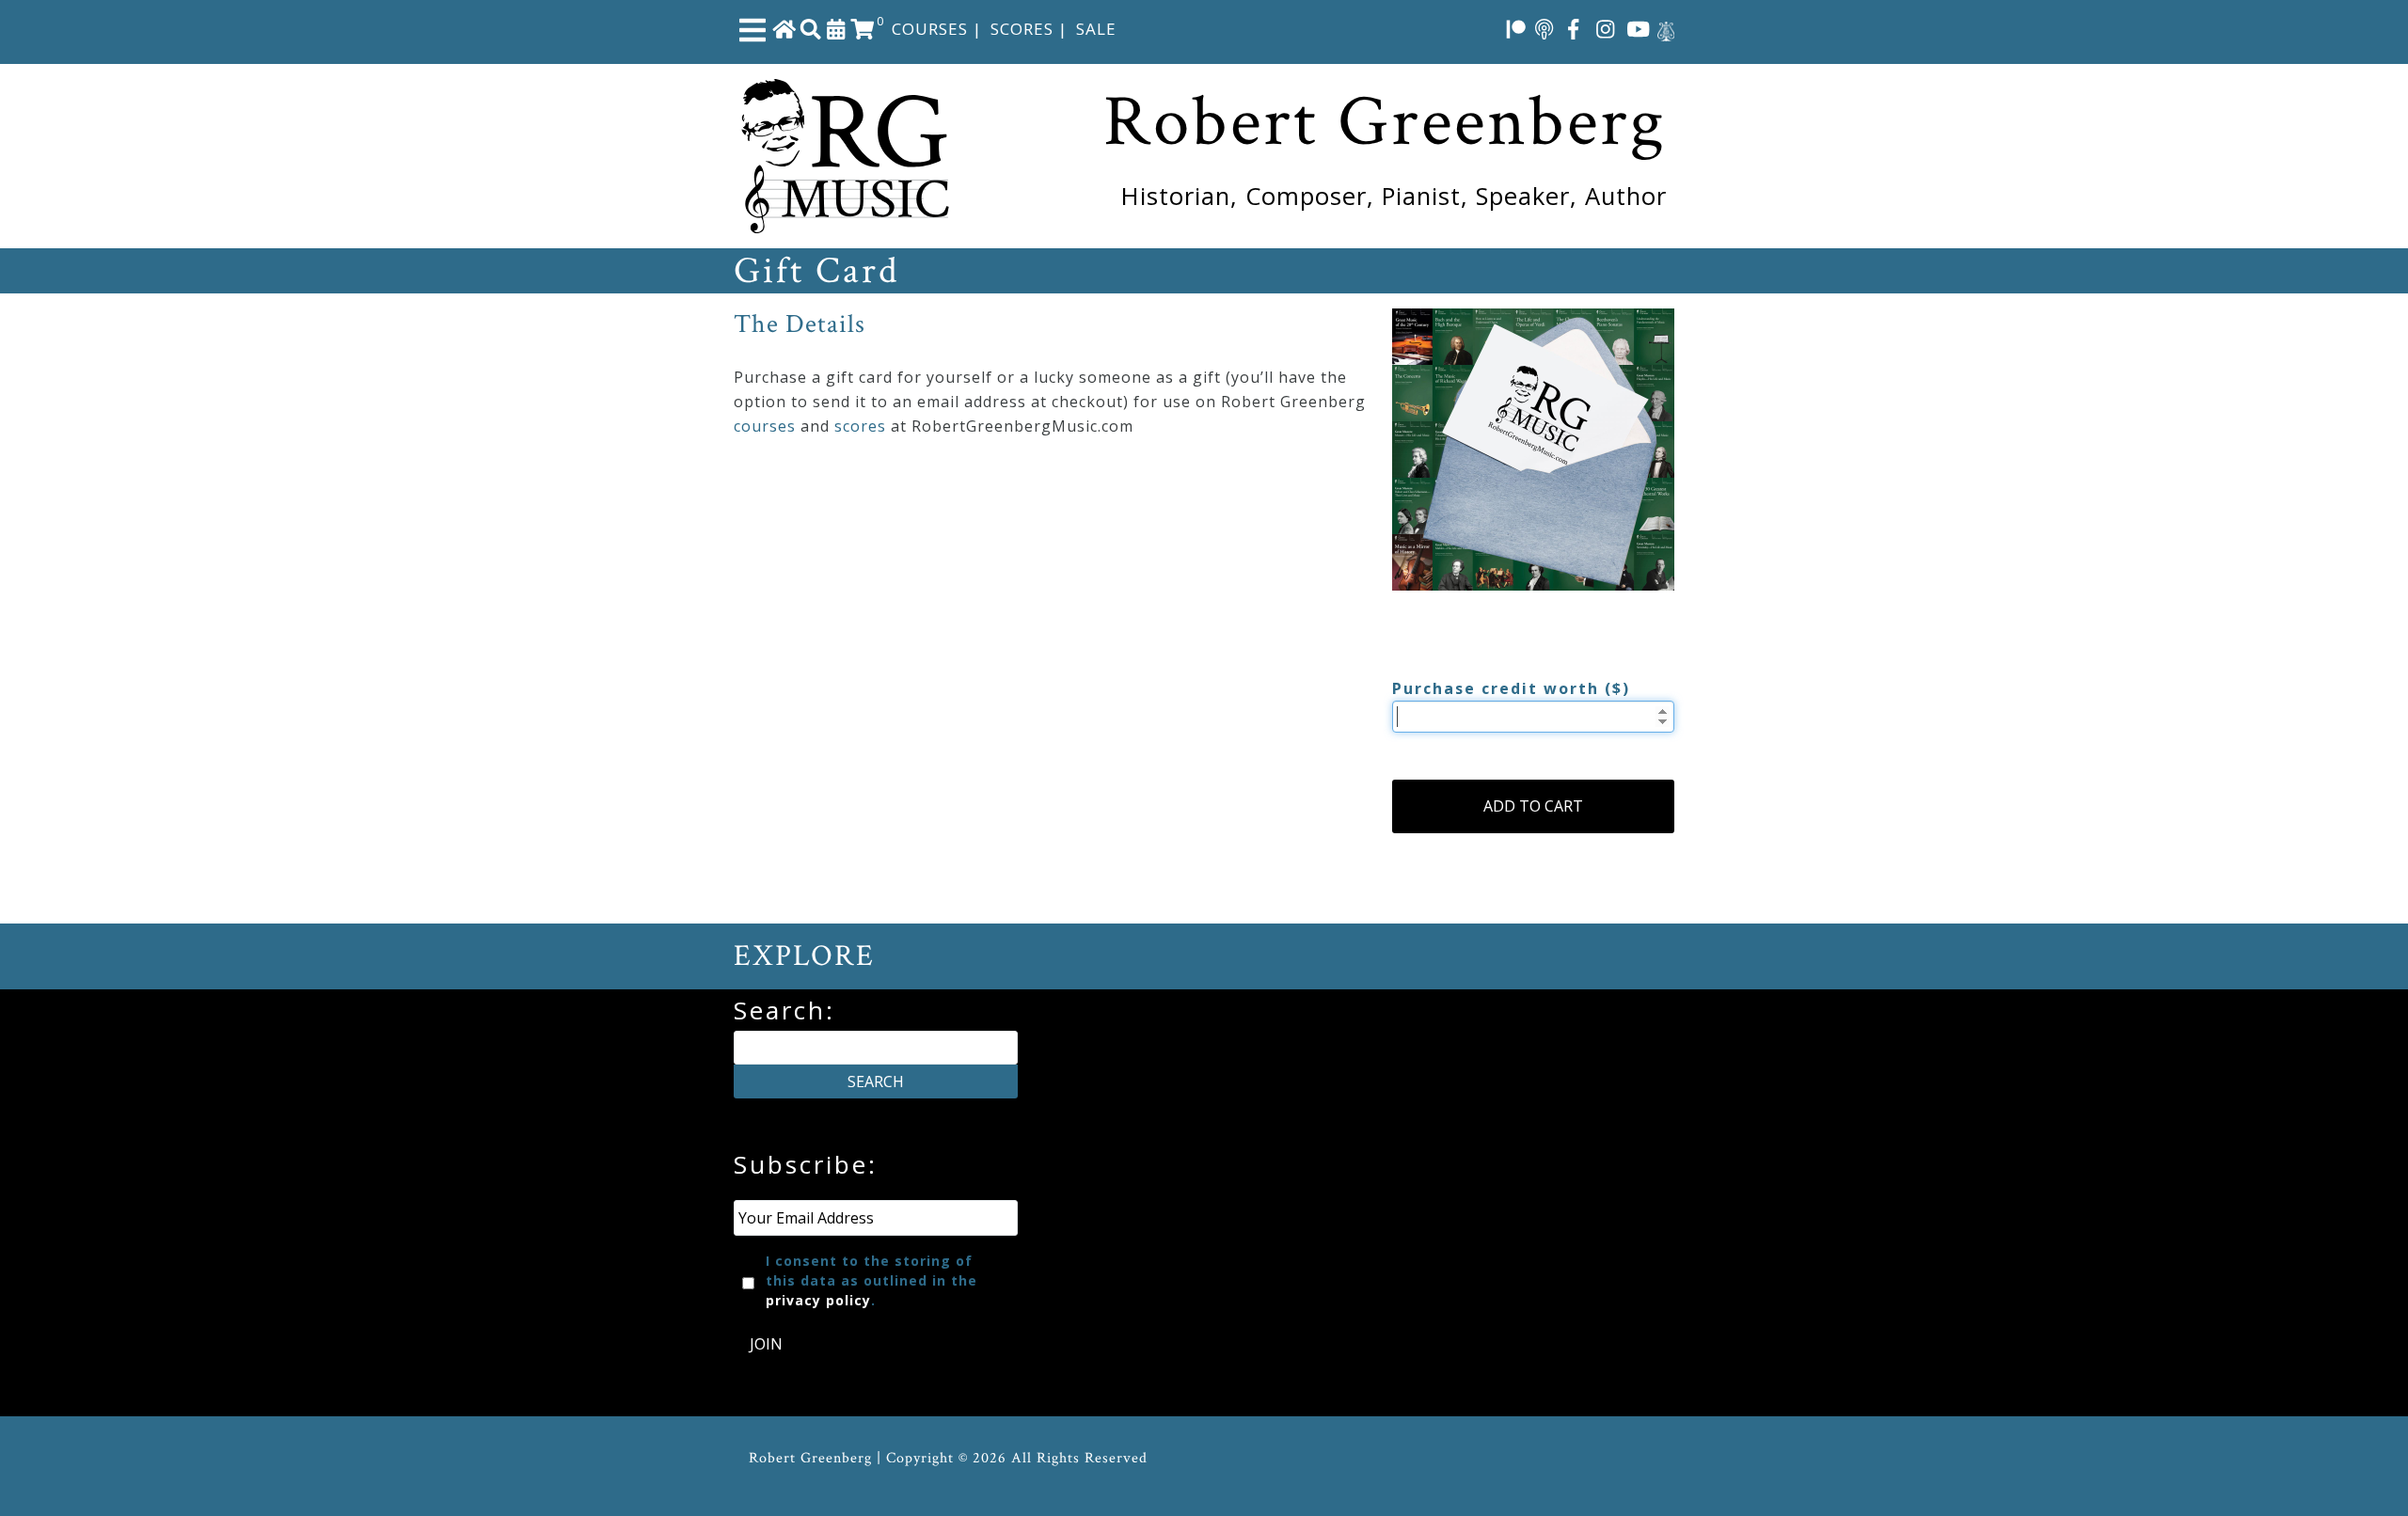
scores (860, 426)
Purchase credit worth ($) (1511, 688)
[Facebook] (1574, 28)
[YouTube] (1639, 28)
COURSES (930, 29)
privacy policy (818, 1300)
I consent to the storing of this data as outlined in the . (871, 1280)
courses (765, 426)
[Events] (836, 28)
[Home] (784, 28)
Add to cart (1533, 806)
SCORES (1022, 29)
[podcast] (1544, 28)
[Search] (811, 28)
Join (766, 1344)
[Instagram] (1606, 28)
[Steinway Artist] (1666, 28)
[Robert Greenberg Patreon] (1516, 28)
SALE (1096, 29)
